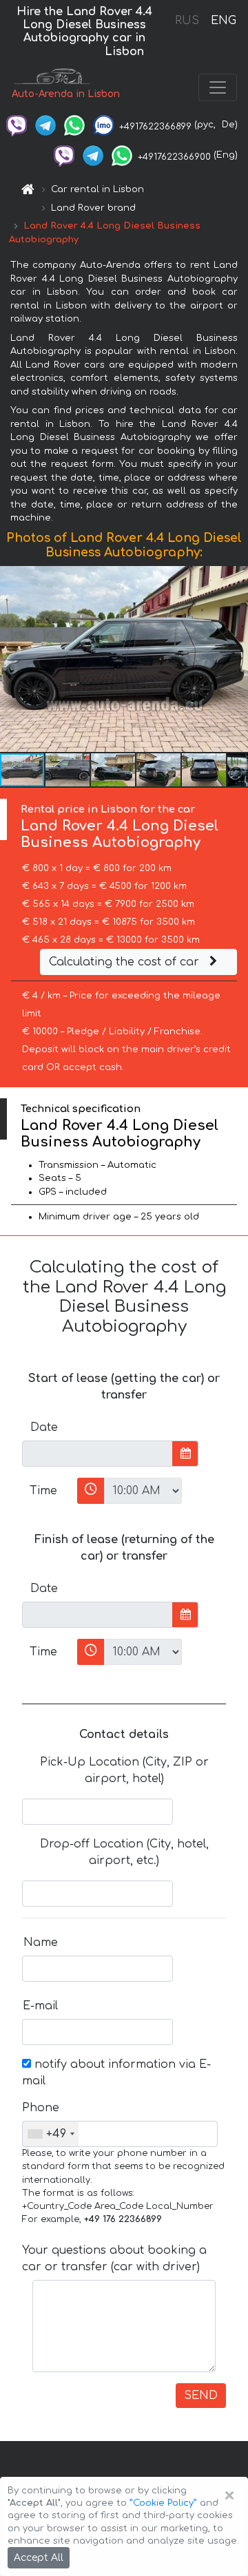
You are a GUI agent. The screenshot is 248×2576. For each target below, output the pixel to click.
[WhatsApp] (74, 125)
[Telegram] (45, 125)
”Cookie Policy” (163, 2503)
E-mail (40, 2006)
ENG (223, 21)
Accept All (39, 2558)
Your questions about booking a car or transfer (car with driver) (114, 2259)
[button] (236, 659)
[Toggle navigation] (218, 87)
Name (41, 1943)
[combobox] (51, 2134)
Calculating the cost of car (126, 962)
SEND (201, 2396)
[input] (97, 1454)
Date (44, 1427)
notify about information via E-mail (116, 2073)
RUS (187, 21)
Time (43, 1491)
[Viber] (17, 125)
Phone (41, 2108)
